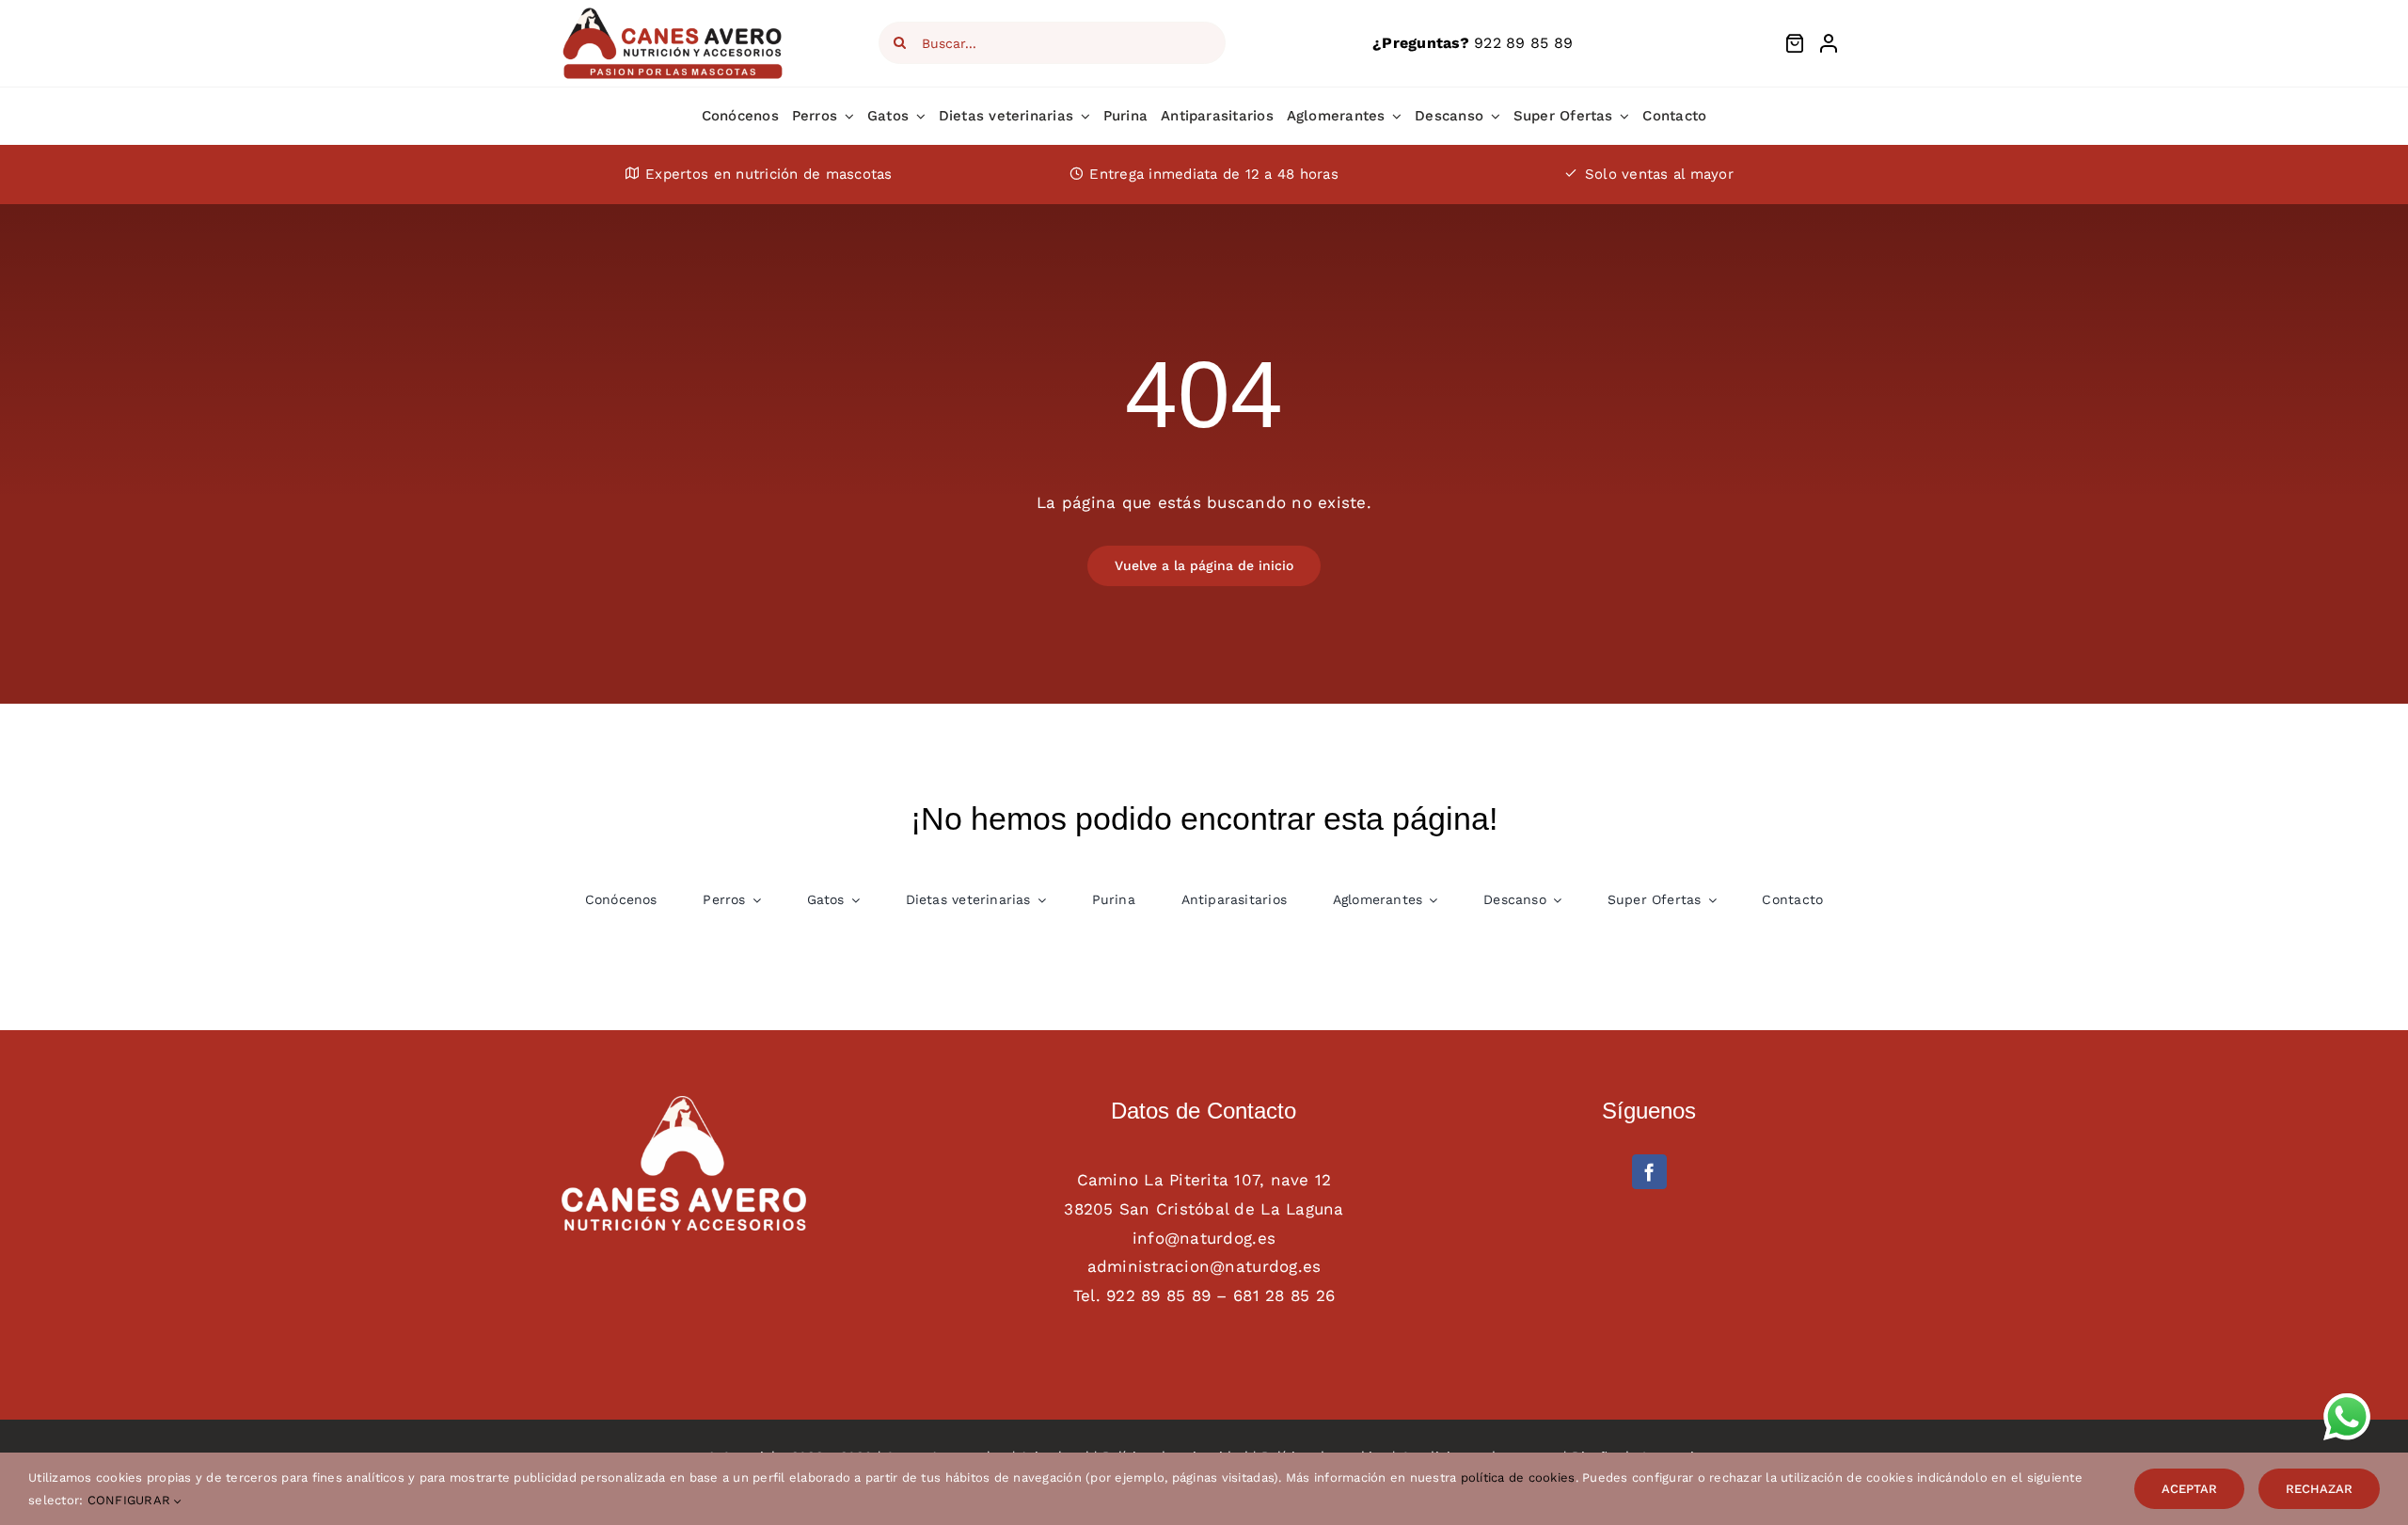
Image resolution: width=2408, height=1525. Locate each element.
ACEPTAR (2189, 1489)
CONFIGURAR (131, 1500)
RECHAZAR (2319, 1489)
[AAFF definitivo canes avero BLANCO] (684, 1104)
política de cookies (1518, 1477)
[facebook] (1649, 1172)
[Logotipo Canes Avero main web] (674, 13)
